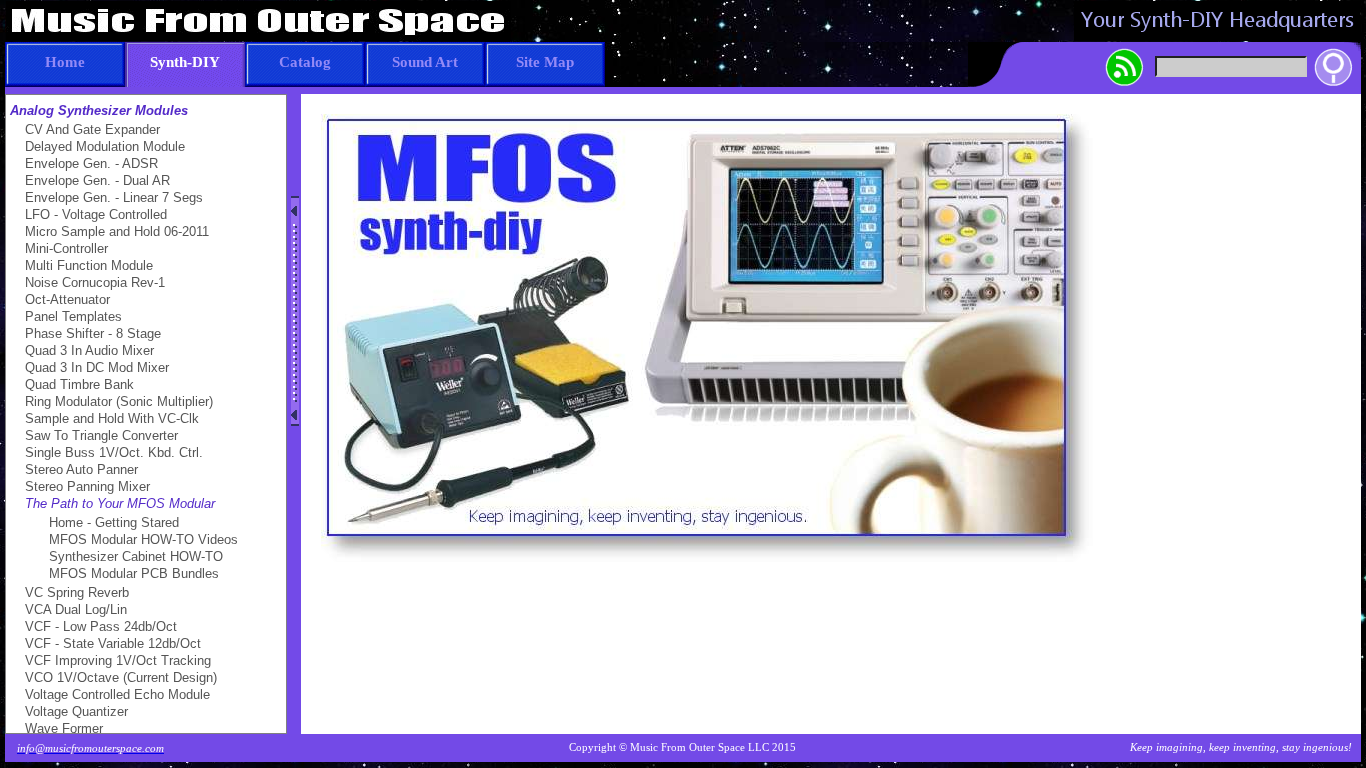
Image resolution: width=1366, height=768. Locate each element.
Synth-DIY (185, 62)
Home (65, 62)
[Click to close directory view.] (295, 311)
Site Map (545, 62)
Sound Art (425, 62)
